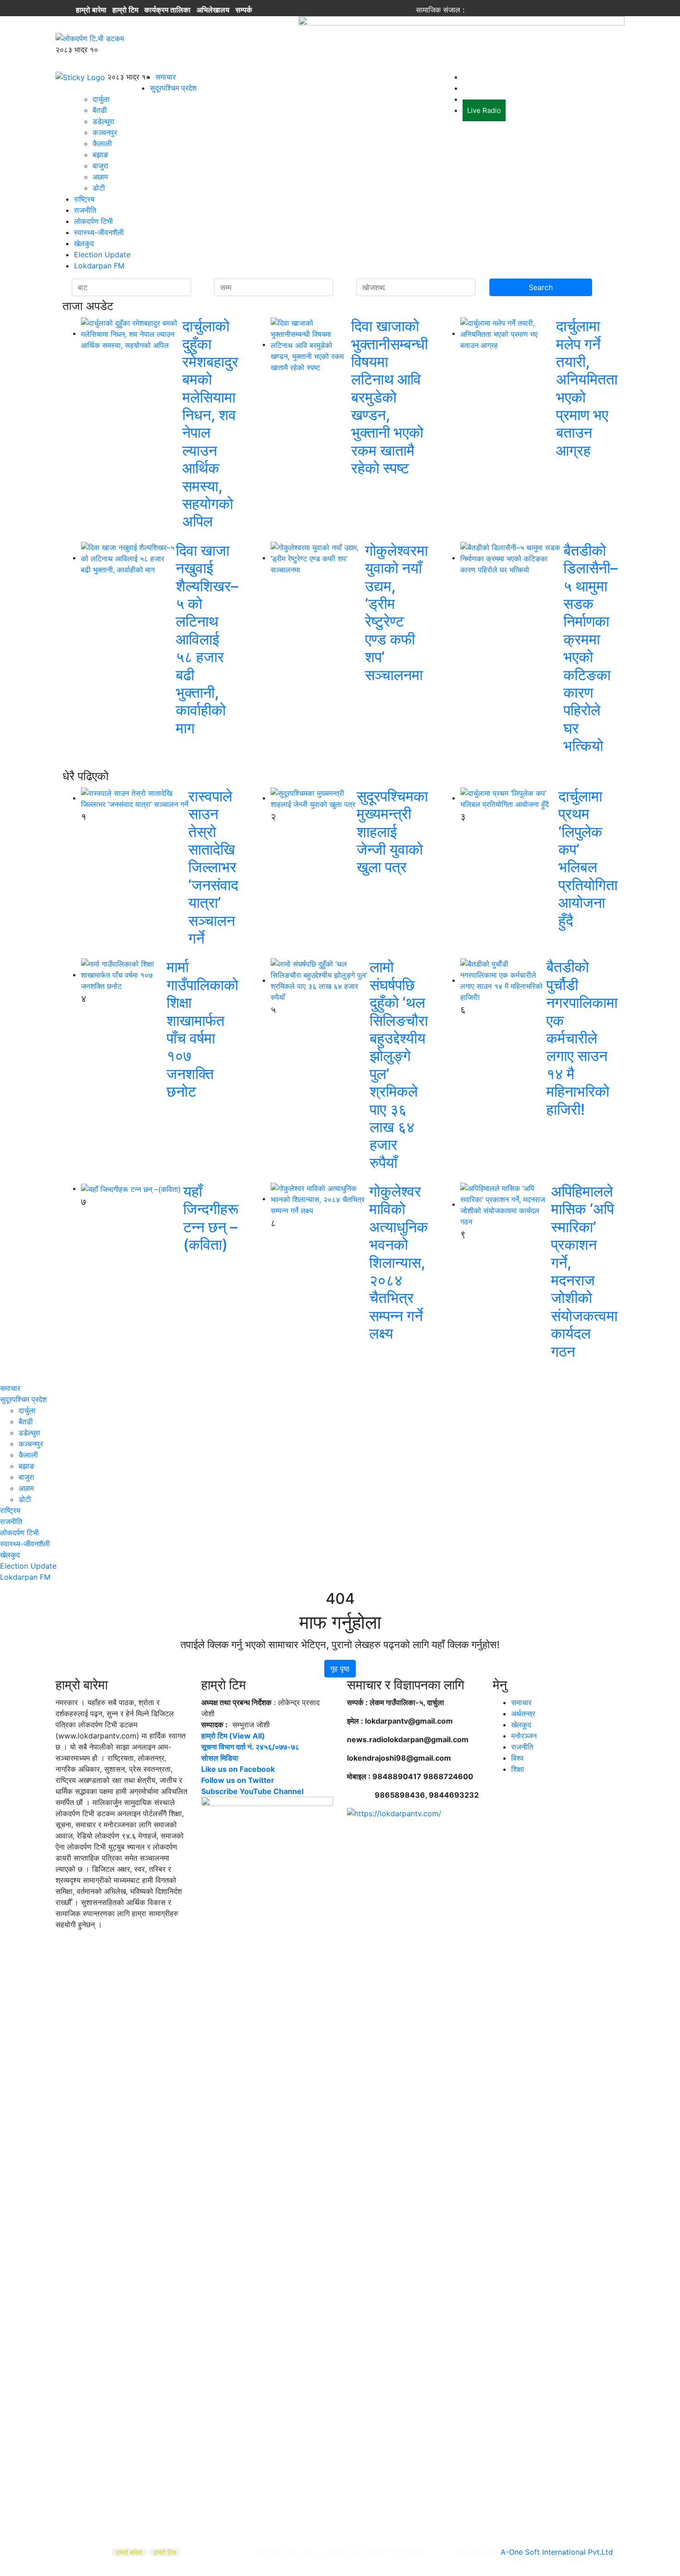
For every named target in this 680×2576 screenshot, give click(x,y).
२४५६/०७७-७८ (277, 1747)
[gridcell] (267, 2094)
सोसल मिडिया (220, 1758)
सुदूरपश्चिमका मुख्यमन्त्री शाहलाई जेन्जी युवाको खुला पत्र (392, 832)
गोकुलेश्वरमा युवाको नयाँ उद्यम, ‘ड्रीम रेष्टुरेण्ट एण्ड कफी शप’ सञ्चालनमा (396, 613)
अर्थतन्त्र (523, 1713)
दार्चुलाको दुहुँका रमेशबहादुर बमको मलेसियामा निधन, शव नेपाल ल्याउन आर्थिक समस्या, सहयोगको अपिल (210, 424)
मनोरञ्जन (524, 1736)
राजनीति (85, 210)
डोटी (99, 188)
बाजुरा (100, 166)
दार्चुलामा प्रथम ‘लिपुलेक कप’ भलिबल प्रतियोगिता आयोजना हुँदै (588, 858)
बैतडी (100, 110)
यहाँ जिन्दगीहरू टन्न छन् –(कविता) (211, 1218)
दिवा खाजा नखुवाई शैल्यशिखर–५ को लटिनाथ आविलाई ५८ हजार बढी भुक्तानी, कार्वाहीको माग (207, 639)
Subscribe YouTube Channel (252, 1791)
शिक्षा (518, 1769)
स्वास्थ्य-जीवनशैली (99, 232)
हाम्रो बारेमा (91, 10)
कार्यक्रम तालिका (167, 10)
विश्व (517, 1758)
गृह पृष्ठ (340, 1669)
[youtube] (508, 10)
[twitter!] (485, 10)
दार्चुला (101, 99)
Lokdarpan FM (99, 266)
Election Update (102, 254)
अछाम (100, 177)
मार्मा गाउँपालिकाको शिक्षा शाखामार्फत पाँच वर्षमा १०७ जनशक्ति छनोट (202, 1029)
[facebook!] (473, 10)
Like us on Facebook (238, 1769)
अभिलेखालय (213, 10)
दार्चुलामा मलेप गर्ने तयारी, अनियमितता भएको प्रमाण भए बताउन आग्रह (587, 388)
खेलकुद (84, 243)
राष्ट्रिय (84, 199)
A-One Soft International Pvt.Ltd (557, 2552)
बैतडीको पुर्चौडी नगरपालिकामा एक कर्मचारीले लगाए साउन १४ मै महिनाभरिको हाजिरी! (582, 1038)
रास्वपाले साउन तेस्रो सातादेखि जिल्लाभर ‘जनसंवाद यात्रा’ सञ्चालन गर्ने (213, 867)
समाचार (166, 77)
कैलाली (102, 143)
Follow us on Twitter (238, 1780)
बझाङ (100, 155)
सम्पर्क (244, 10)
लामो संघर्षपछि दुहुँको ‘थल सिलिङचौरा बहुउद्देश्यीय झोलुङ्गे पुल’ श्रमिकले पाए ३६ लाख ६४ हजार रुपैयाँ (399, 1065)
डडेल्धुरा (103, 121)
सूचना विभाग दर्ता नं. (227, 1747)
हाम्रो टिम (125, 10)
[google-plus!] (496, 10)
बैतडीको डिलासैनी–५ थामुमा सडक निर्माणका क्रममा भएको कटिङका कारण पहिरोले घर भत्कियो (590, 648)
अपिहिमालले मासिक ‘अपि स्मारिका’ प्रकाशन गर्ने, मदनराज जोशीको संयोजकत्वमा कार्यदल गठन (584, 1271)
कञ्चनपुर (105, 132)
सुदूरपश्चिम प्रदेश (173, 88)
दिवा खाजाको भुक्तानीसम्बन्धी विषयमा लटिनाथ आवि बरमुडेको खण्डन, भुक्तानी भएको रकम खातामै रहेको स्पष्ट (389, 397)
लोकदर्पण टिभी (93, 221)
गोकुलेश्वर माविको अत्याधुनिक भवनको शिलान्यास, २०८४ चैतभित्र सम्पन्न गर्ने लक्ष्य (399, 1262)
